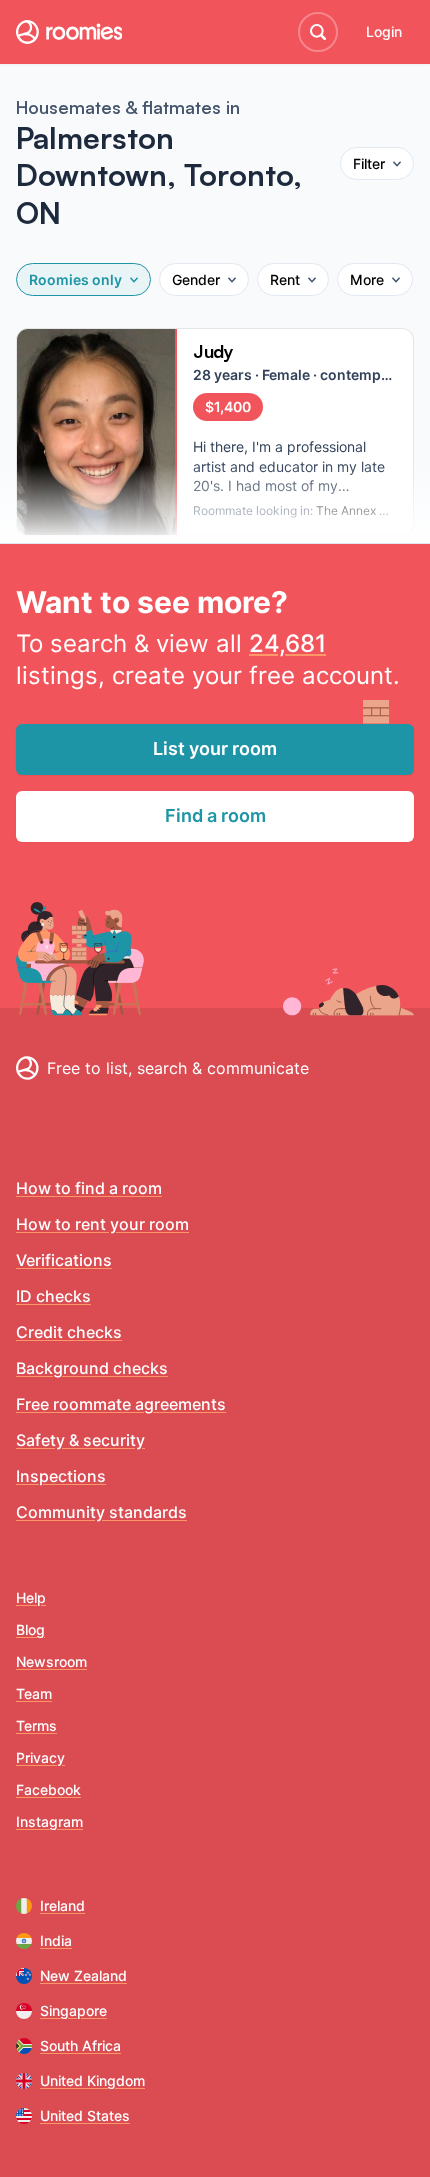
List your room (215, 748)
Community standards (101, 1512)
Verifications (64, 1260)
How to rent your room (102, 1224)
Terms (36, 1725)
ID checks (53, 1296)
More (367, 279)
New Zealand (83, 1975)
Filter (369, 163)
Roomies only (75, 279)
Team (34, 1693)
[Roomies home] (69, 32)
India (56, 1940)
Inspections (61, 1476)
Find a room (215, 815)
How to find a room (89, 1188)
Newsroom (51, 1661)
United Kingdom (92, 2080)
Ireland (62, 1905)
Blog (30, 1629)
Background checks (92, 1368)
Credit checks (69, 1332)
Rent (285, 279)
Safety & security (80, 1440)
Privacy (40, 1757)
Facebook (48, 1789)
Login (384, 31)
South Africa (80, 2045)
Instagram (49, 1821)
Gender (196, 279)
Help (31, 1597)
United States (85, 2115)
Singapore (73, 2010)
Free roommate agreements (121, 1404)
